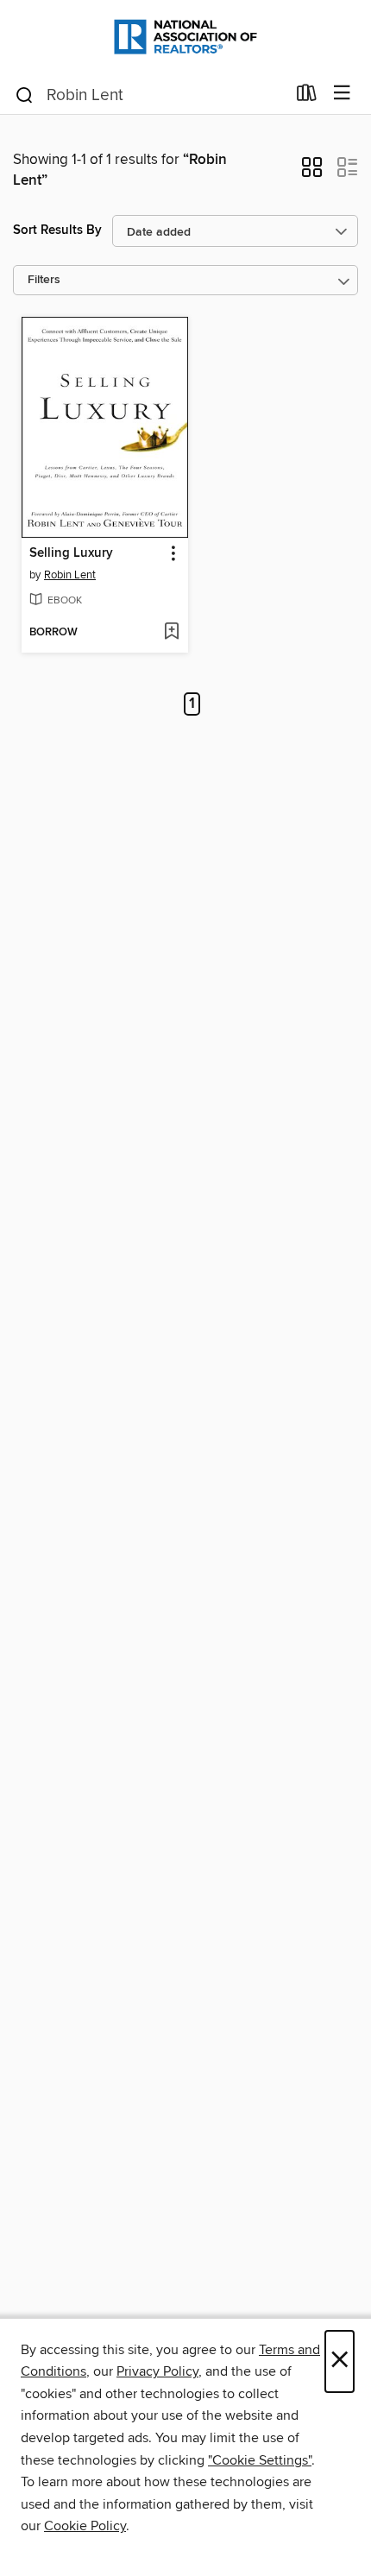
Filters (44, 280)
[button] (312, 173)
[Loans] (307, 97)
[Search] (25, 94)
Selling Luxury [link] (71, 553)
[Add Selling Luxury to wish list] (171, 633)
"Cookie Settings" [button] (260, 2460)
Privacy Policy (157, 2371)
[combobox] (150, 95)
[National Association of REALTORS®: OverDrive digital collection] (185, 37)
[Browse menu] (342, 94)
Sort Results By (57, 230)
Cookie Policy (85, 2526)
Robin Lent (70, 575)
